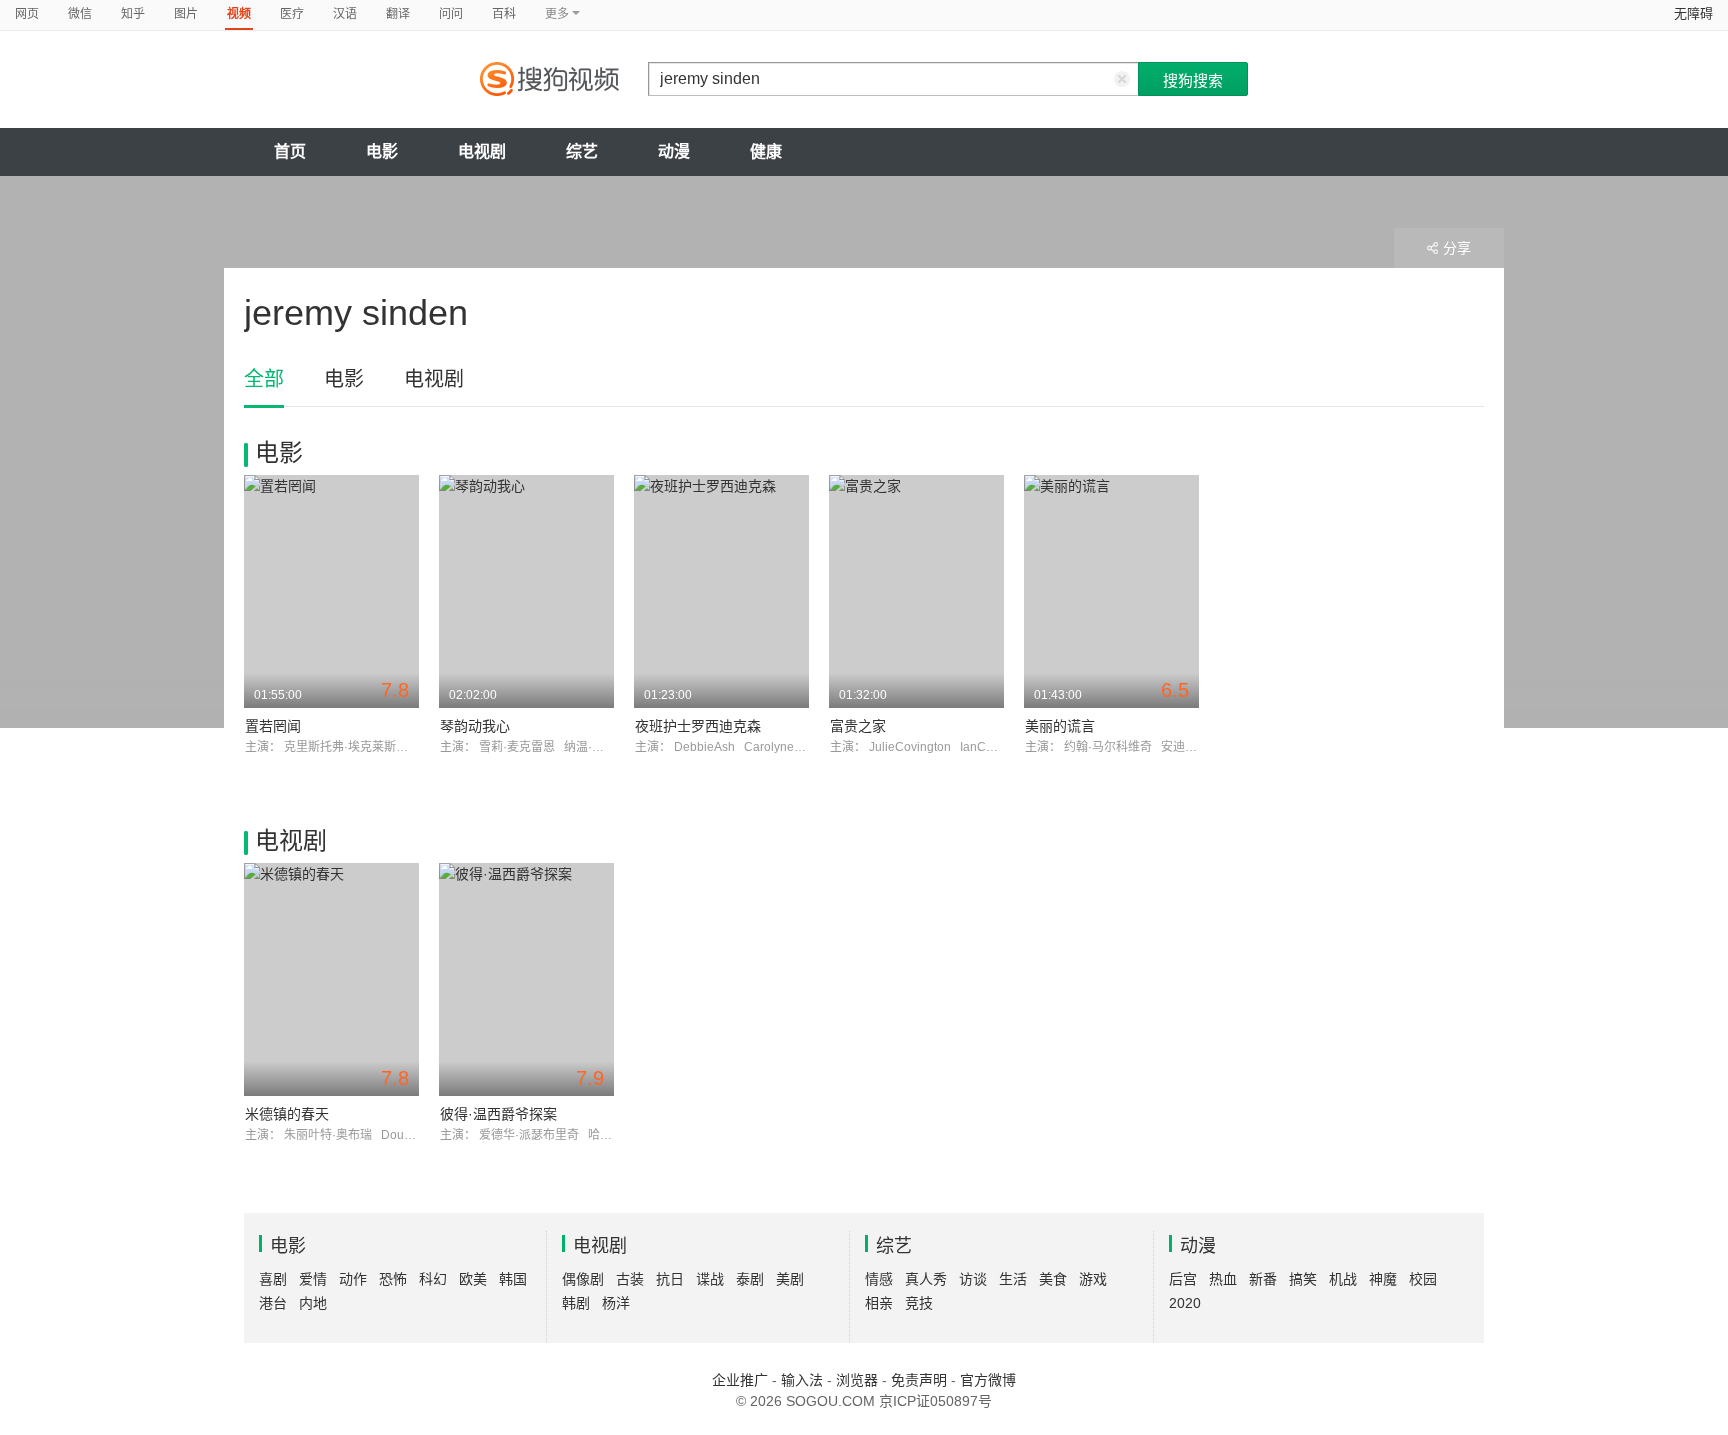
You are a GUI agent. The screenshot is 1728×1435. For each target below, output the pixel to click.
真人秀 (926, 1279)
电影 (382, 151)
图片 (186, 14)
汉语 (345, 14)
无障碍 (1693, 13)
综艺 (582, 151)
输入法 (802, 1380)
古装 (630, 1279)
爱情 (313, 1279)
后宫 (1183, 1279)
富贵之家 (858, 726)
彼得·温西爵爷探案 (498, 1114)
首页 (290, 151)
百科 (504, 14)
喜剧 (273, 1279)
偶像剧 (583, 1279)
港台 (273, 1303)
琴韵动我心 (475, 726)
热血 (1223, 1279)
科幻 (433, 1279)
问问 (451, 14)
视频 (239, 14)
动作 (353, 1279)
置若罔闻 (273, 726)
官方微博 (988, 1380)
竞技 (919, 1303)
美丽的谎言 (1060, 726)
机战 (1343, 1279)
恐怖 (393, 1279)
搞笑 (1303, 1279)
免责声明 (919, 1380)
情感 (879, 1279)
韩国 (513, 1279)
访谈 (973, 1279)
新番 (1263, 1279)
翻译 (398, 14)
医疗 (292, 14)
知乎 (133, 14)
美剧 (790, 1279)
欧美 (473, 1279)
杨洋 (616, 1303)
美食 (1053, 1279)
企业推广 (740, 1380)
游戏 (1093, 1279)
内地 (313, 1303)
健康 (766, 151)
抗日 (670, 1279)
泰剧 (750, 1279)
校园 (1423, 1279)
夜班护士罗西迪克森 (698, 726)
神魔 (1383, 1279)
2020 (1185, 1303)
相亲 (879, 1303)
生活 (1013, 1279)
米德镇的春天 (287, 1114)
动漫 (674, 151)
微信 (80, 14)
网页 (27, 14)
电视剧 (482, 151)
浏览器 (857, 1380)
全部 (264, 379)
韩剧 (576, 1303)
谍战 (710, 1279)
